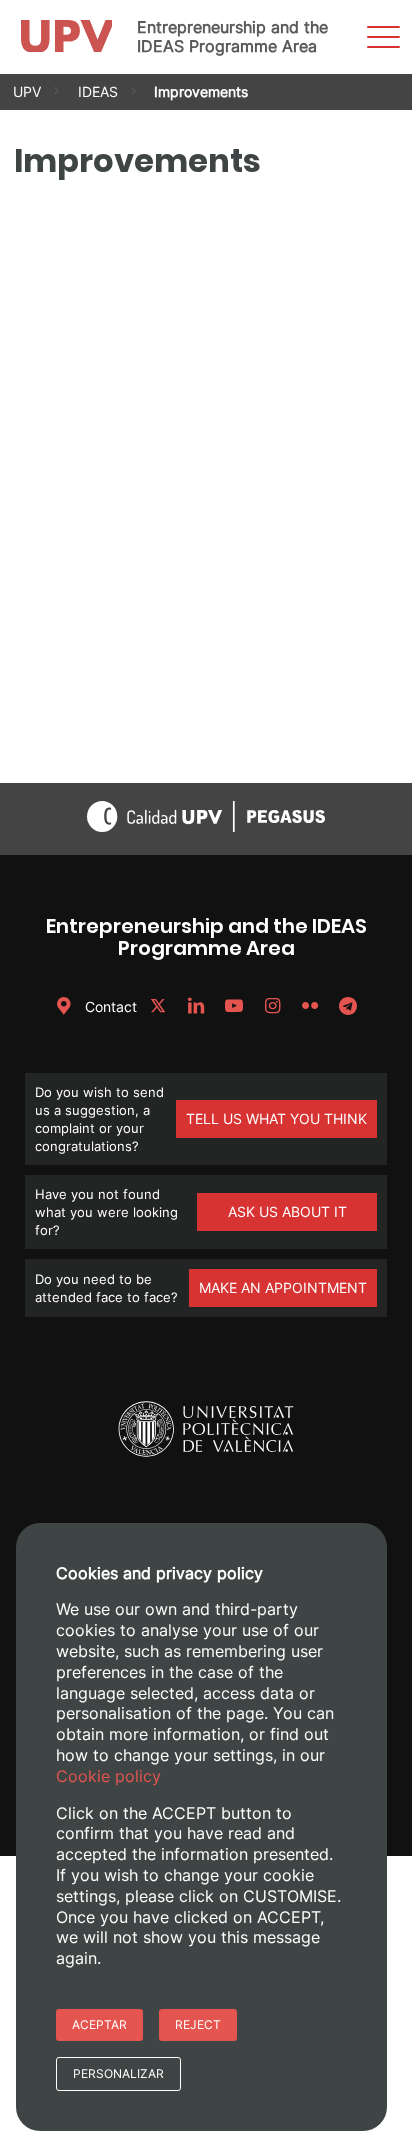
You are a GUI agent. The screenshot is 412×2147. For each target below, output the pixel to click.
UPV (27, 91)
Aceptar (99, 2024)
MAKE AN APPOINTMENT (283, 1287)
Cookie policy (108, 1776)
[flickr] (310, 1006)
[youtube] (234, 1006)
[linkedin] (196, 1006)
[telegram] (348, 1006)
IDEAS (98, 91)
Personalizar (118, 2073)
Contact (109, 1006)
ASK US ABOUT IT (287, 1211)
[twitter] (158, 1006)
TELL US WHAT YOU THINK (276, 1118)
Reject (198, 2024)
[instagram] (272, 1006)
